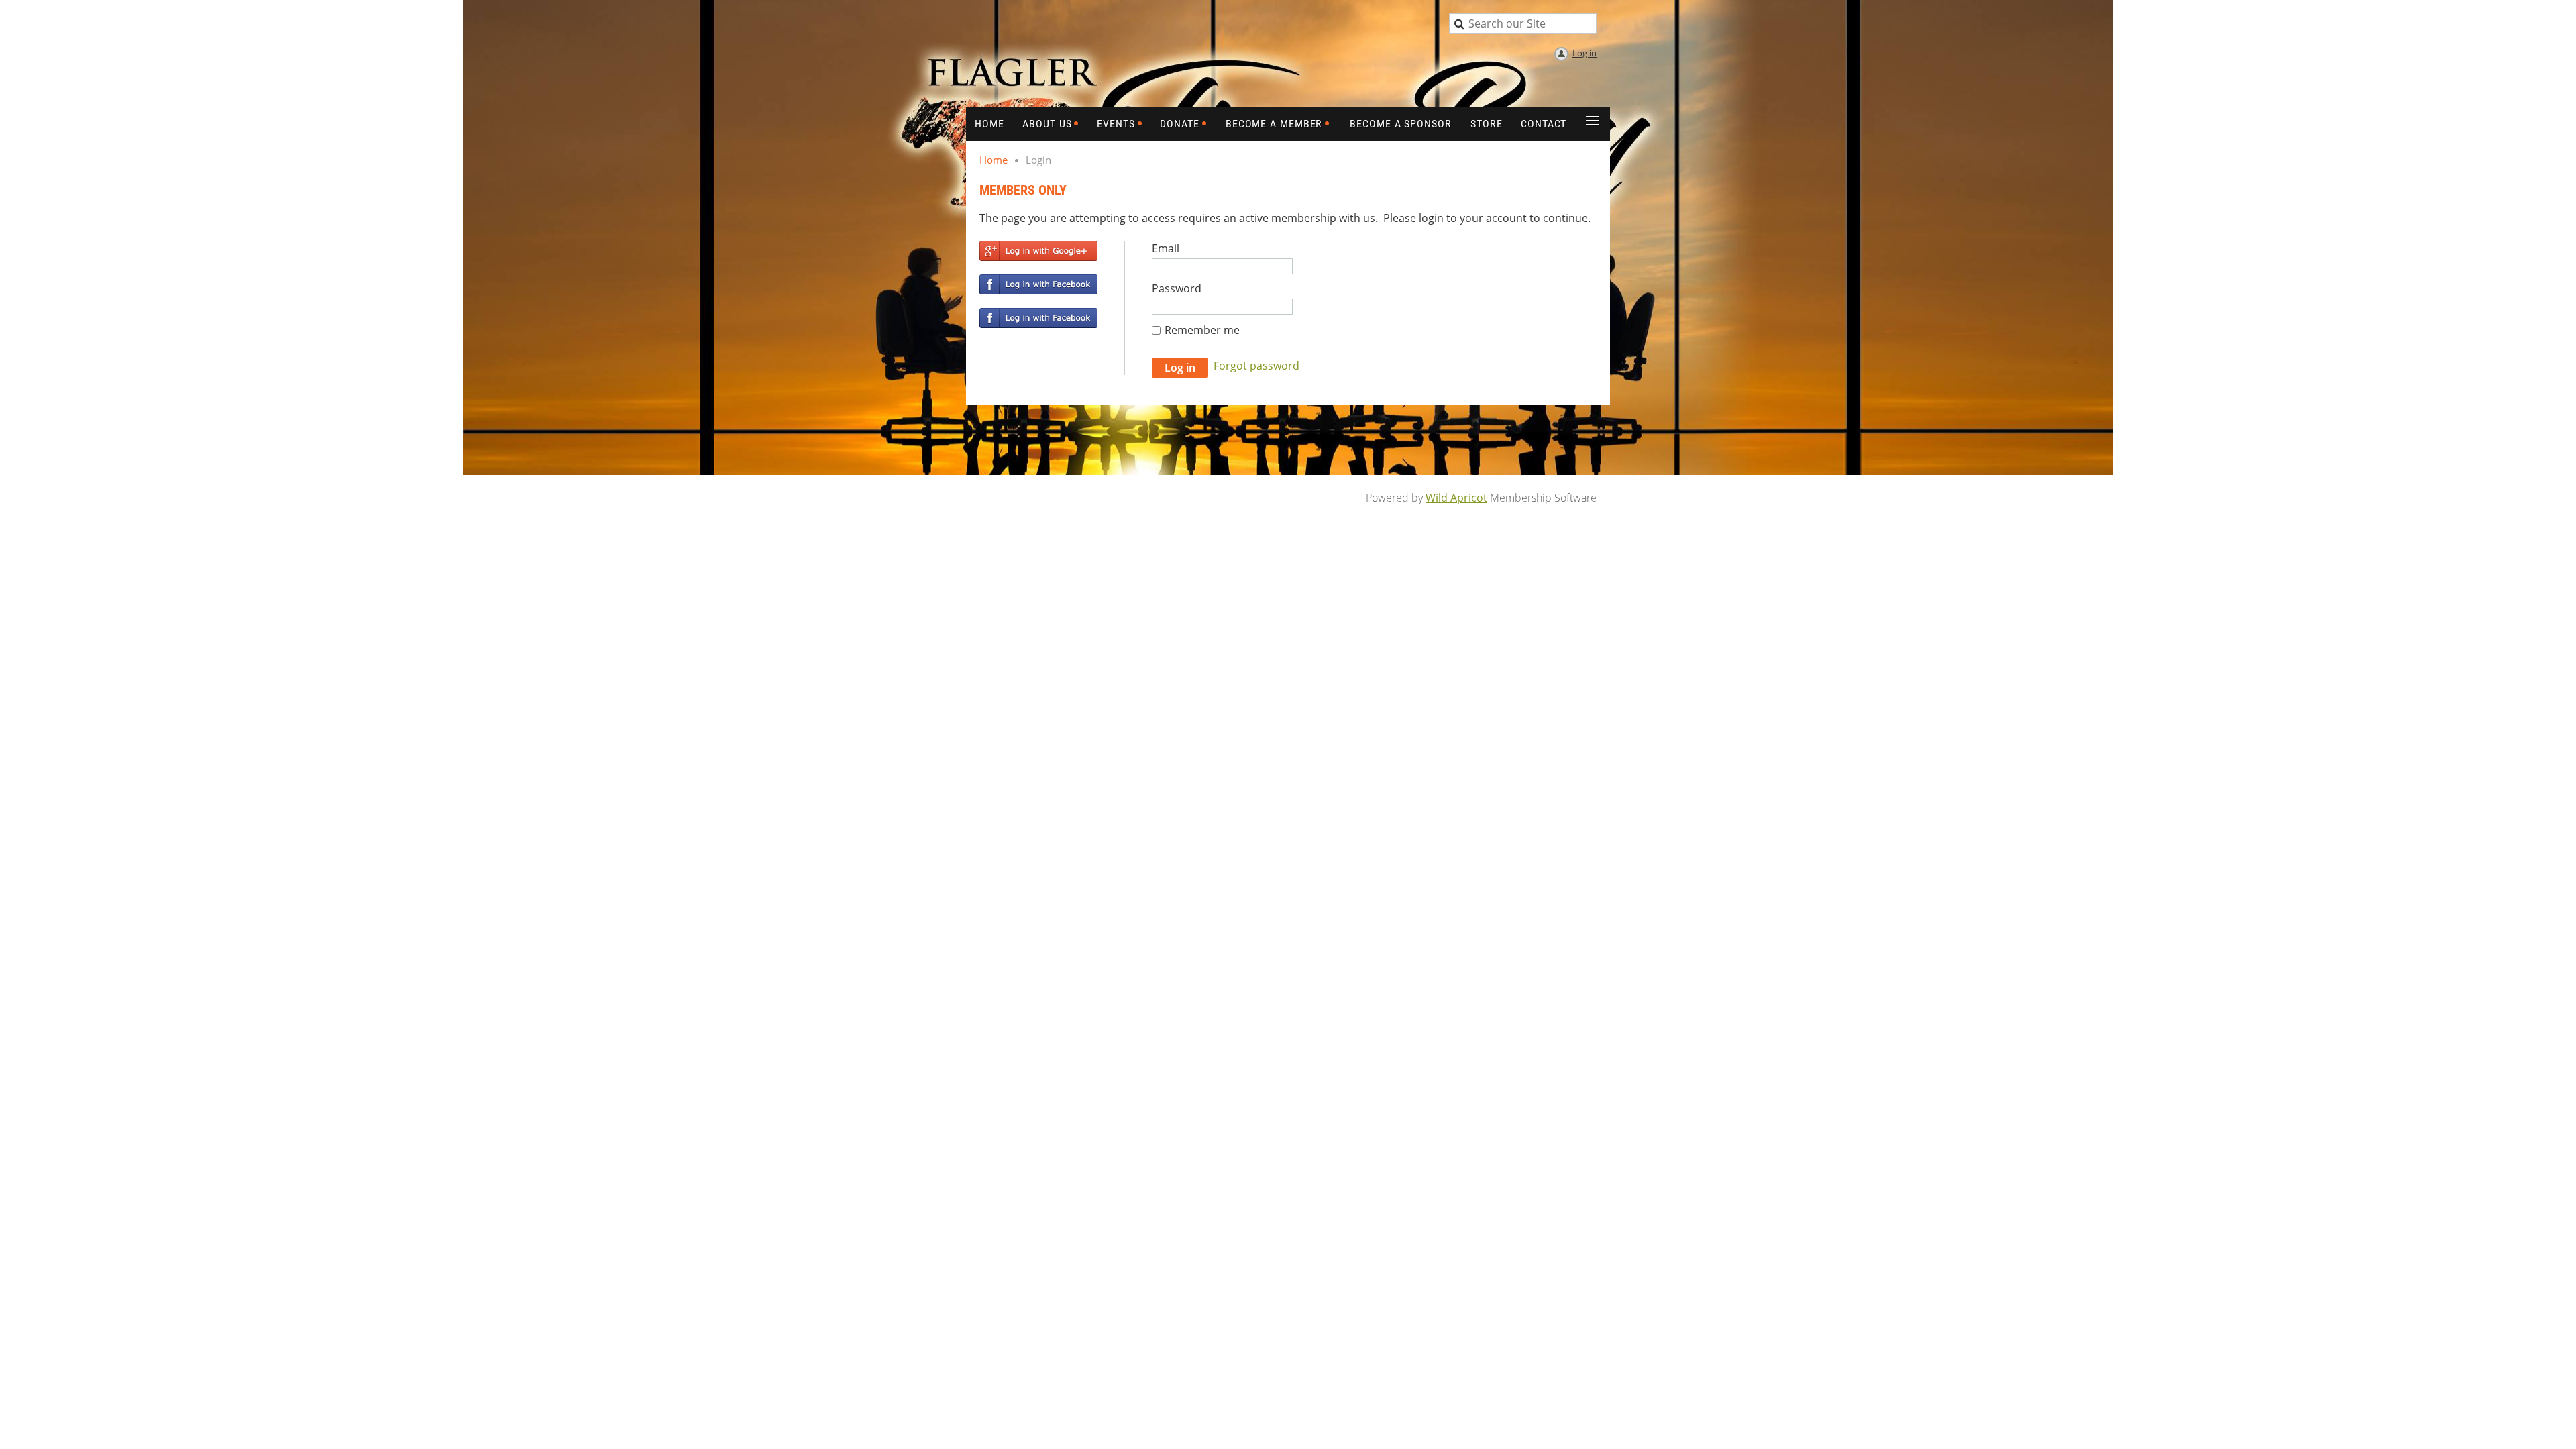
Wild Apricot (1456, 498)
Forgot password (1256, 366)
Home (994, 160)
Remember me (1202, 330)
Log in (1585, 53)
